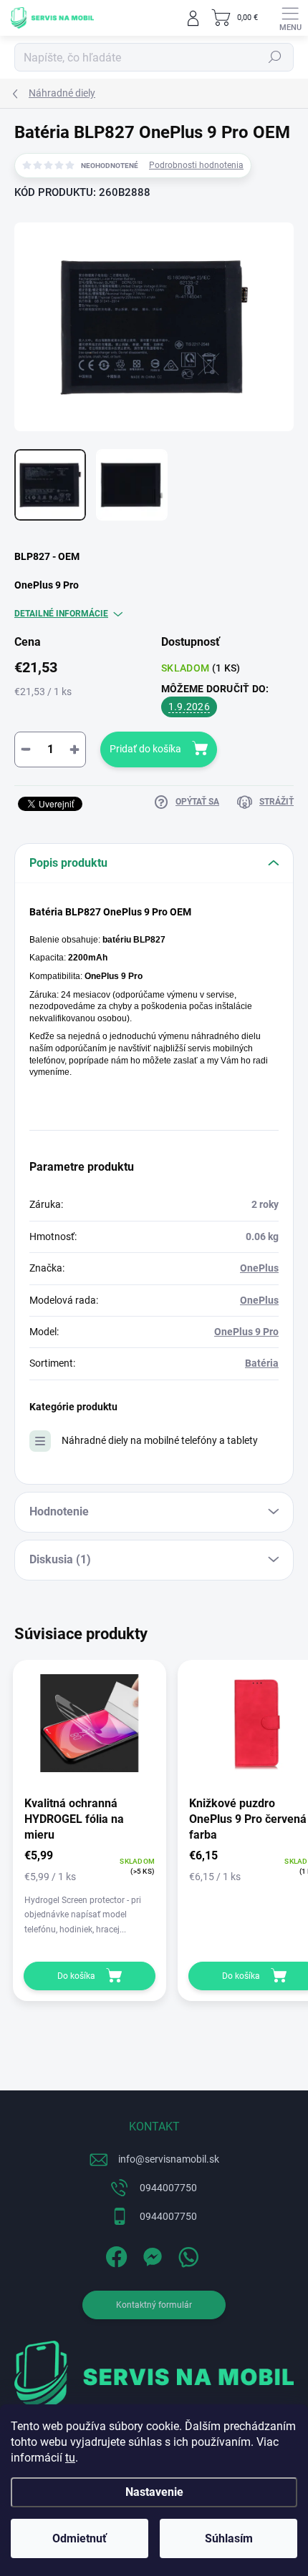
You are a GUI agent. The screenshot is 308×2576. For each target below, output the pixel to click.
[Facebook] (115, 2254)
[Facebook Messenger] (151, 2254)
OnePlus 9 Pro (246, 1332)
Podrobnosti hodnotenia (196, 165)
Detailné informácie (61, 614)
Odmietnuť (80, 2538)
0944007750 (168, 2188)
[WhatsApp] (187, 2254)
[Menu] (290, 18)
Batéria (262, 1363)
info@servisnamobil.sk (169, 2159)
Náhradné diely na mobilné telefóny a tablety (160, 1440)
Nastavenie (154, 2492)
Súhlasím (229, 2538)
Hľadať (275, 57)
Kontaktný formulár (154, 2305)
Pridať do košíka (145, 749)
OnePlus (259, 1268)
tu (70, 2458)
